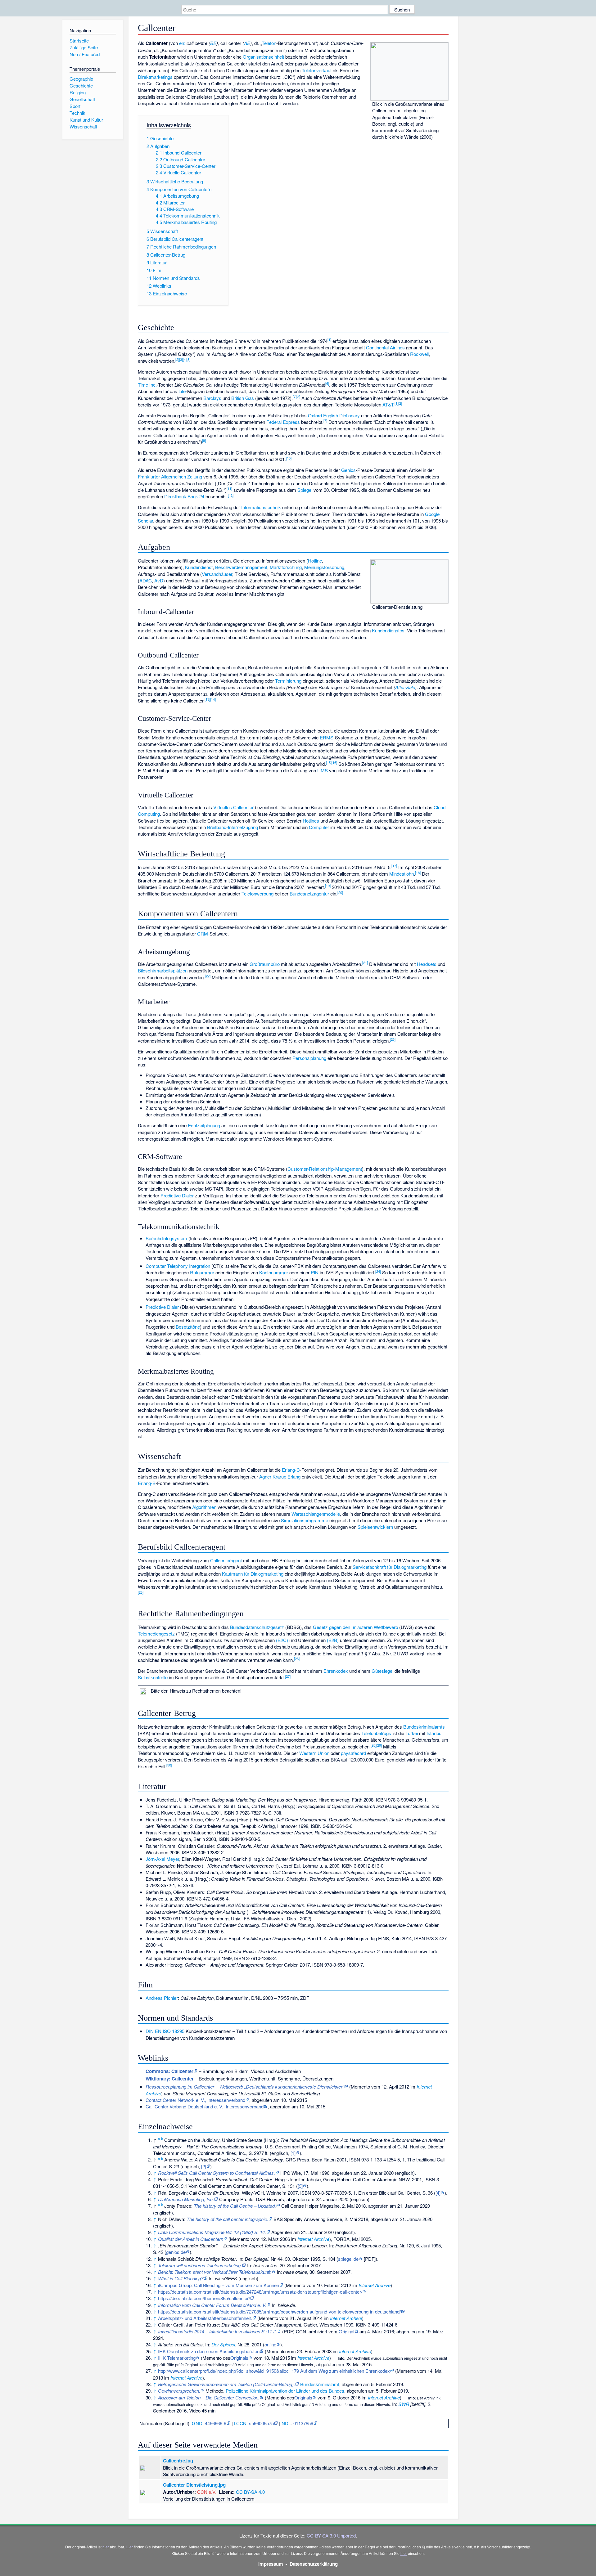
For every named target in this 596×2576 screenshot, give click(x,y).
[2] (204, 2166)
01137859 (303, 2423)
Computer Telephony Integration (178, 1266)
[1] (293, 2153)
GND (197, 2423)
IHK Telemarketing (177, 2358)
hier (106, 2547)
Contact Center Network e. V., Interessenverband (195, 2100)
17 (394, 866)
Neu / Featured (85, 54)
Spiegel (305, 490)
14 (213, 699)
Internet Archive (313, 2239)
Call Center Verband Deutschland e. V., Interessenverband (205, 2106)
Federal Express (283, 422)
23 (393, 1039)
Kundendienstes (388, 630)
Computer (319, 827)
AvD (159, 580)
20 (340, 892)
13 (207, 699)
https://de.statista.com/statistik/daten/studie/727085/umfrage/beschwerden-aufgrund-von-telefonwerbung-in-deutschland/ (279, 2311)
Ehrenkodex (336, 1671)
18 (418, 873)
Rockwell (419, 354)
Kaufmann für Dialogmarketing (253, 1574)
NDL (286, 2423)
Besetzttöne (188, 1327)
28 (373, 1745)
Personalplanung (309, 1058)
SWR (404, 2404)
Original (346, 2331)
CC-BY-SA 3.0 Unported (331, 2536)
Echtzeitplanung (204, 1125)
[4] (438, 2193)
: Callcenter (169, 2071)
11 (229, 488)
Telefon (269, 43)
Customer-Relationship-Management (325, 1169)
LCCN (240, 2423)
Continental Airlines (385, 347)
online (270, 2344)
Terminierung (288, 681)
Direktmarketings (155, 77)
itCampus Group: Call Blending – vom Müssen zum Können (219, 2285)
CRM (203, 933)
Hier (129, 2547)
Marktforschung (286, 567)
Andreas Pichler (162, 1998)
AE (247, 43)
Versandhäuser (217, 574)
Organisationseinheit (263, 57)
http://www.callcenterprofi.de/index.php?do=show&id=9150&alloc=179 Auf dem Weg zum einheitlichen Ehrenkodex (274, 2371)
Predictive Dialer (177, 1195)
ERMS (327, 737)
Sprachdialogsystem (166, 1238)
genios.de (176, 2252)
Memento (360, 2087)
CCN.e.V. (207, 2492)
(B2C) (282, 1640)
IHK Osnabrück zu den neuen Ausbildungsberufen (209, 2351)
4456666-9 (216, 2423)
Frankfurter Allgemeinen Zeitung (170, 476)
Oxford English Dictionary (334, 415)
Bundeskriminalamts (424, 1727)
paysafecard (353, 1753)
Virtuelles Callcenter (233, 807)
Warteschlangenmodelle (316, 1514)
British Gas (243, 398)
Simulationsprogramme (305, 1520)
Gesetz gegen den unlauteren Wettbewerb (355, 1627)
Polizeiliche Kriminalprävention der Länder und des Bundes (285, 2391)
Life (182, 391)
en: (182, 43)
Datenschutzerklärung (314, 2564)
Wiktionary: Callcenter (170, 2079)
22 (208, 976)
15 (329, 762)
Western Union (314, 1753)
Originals (239, 2358)
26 (297, 1658)
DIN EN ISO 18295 (165, 2031)
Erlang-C (291, 1470)
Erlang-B (147, 1483)
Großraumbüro (265, 964)
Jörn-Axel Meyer (162, 1859)
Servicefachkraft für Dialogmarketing (390, 1567)
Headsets (427, 964)
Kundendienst (199, 567)
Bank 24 (196, 496)
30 (169, 1765)
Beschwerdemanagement (241, 567)
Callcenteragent (226, 1560)
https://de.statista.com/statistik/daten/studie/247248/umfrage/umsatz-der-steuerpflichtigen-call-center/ (260, 2292)
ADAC (146, 580)
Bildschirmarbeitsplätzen (163, 970)
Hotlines (311, 821)
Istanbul (434, 1733)
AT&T (388, 404)
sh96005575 (261, 2423)
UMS (323, 770)
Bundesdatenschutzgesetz (257, 1627)
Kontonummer (274, 1272)
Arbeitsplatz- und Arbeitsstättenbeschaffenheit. (205, 2318)
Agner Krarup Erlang (280, 1476)
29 (379, 1745)
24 (378, 1271)
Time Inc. (147, 385)
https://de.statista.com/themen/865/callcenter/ (204, 2298)
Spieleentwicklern (375, 1527)
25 (141, 1592)
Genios (348, 470)
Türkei (412, 1733)
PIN (315, 1272)
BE (213, 43)
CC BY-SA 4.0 (250, 2492)
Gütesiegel (382, 1671)
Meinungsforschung (324, 567)
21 (365, 963)
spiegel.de (348, 2259)
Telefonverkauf (317, 70)
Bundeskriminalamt (320, 2384)
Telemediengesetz (156, 1634)
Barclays (212, 398)
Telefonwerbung (257, 893)
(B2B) (333, 1640)
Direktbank (175, 496)
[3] (300, 2186)
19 (328, 886)
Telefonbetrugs (376, 1733)
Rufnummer (202, 1272)
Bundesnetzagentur (309, 893)
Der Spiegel (223, 2344)
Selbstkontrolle (153, 1677)
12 (231, 495)
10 (289, 458)
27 (288, 1676)
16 (334, 762)
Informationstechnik (261, 507)
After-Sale (405, 687)
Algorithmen (204, 1507)
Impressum (271, 2564)
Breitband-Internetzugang (233, 827)
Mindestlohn (402, 874)
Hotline (315, 561)
